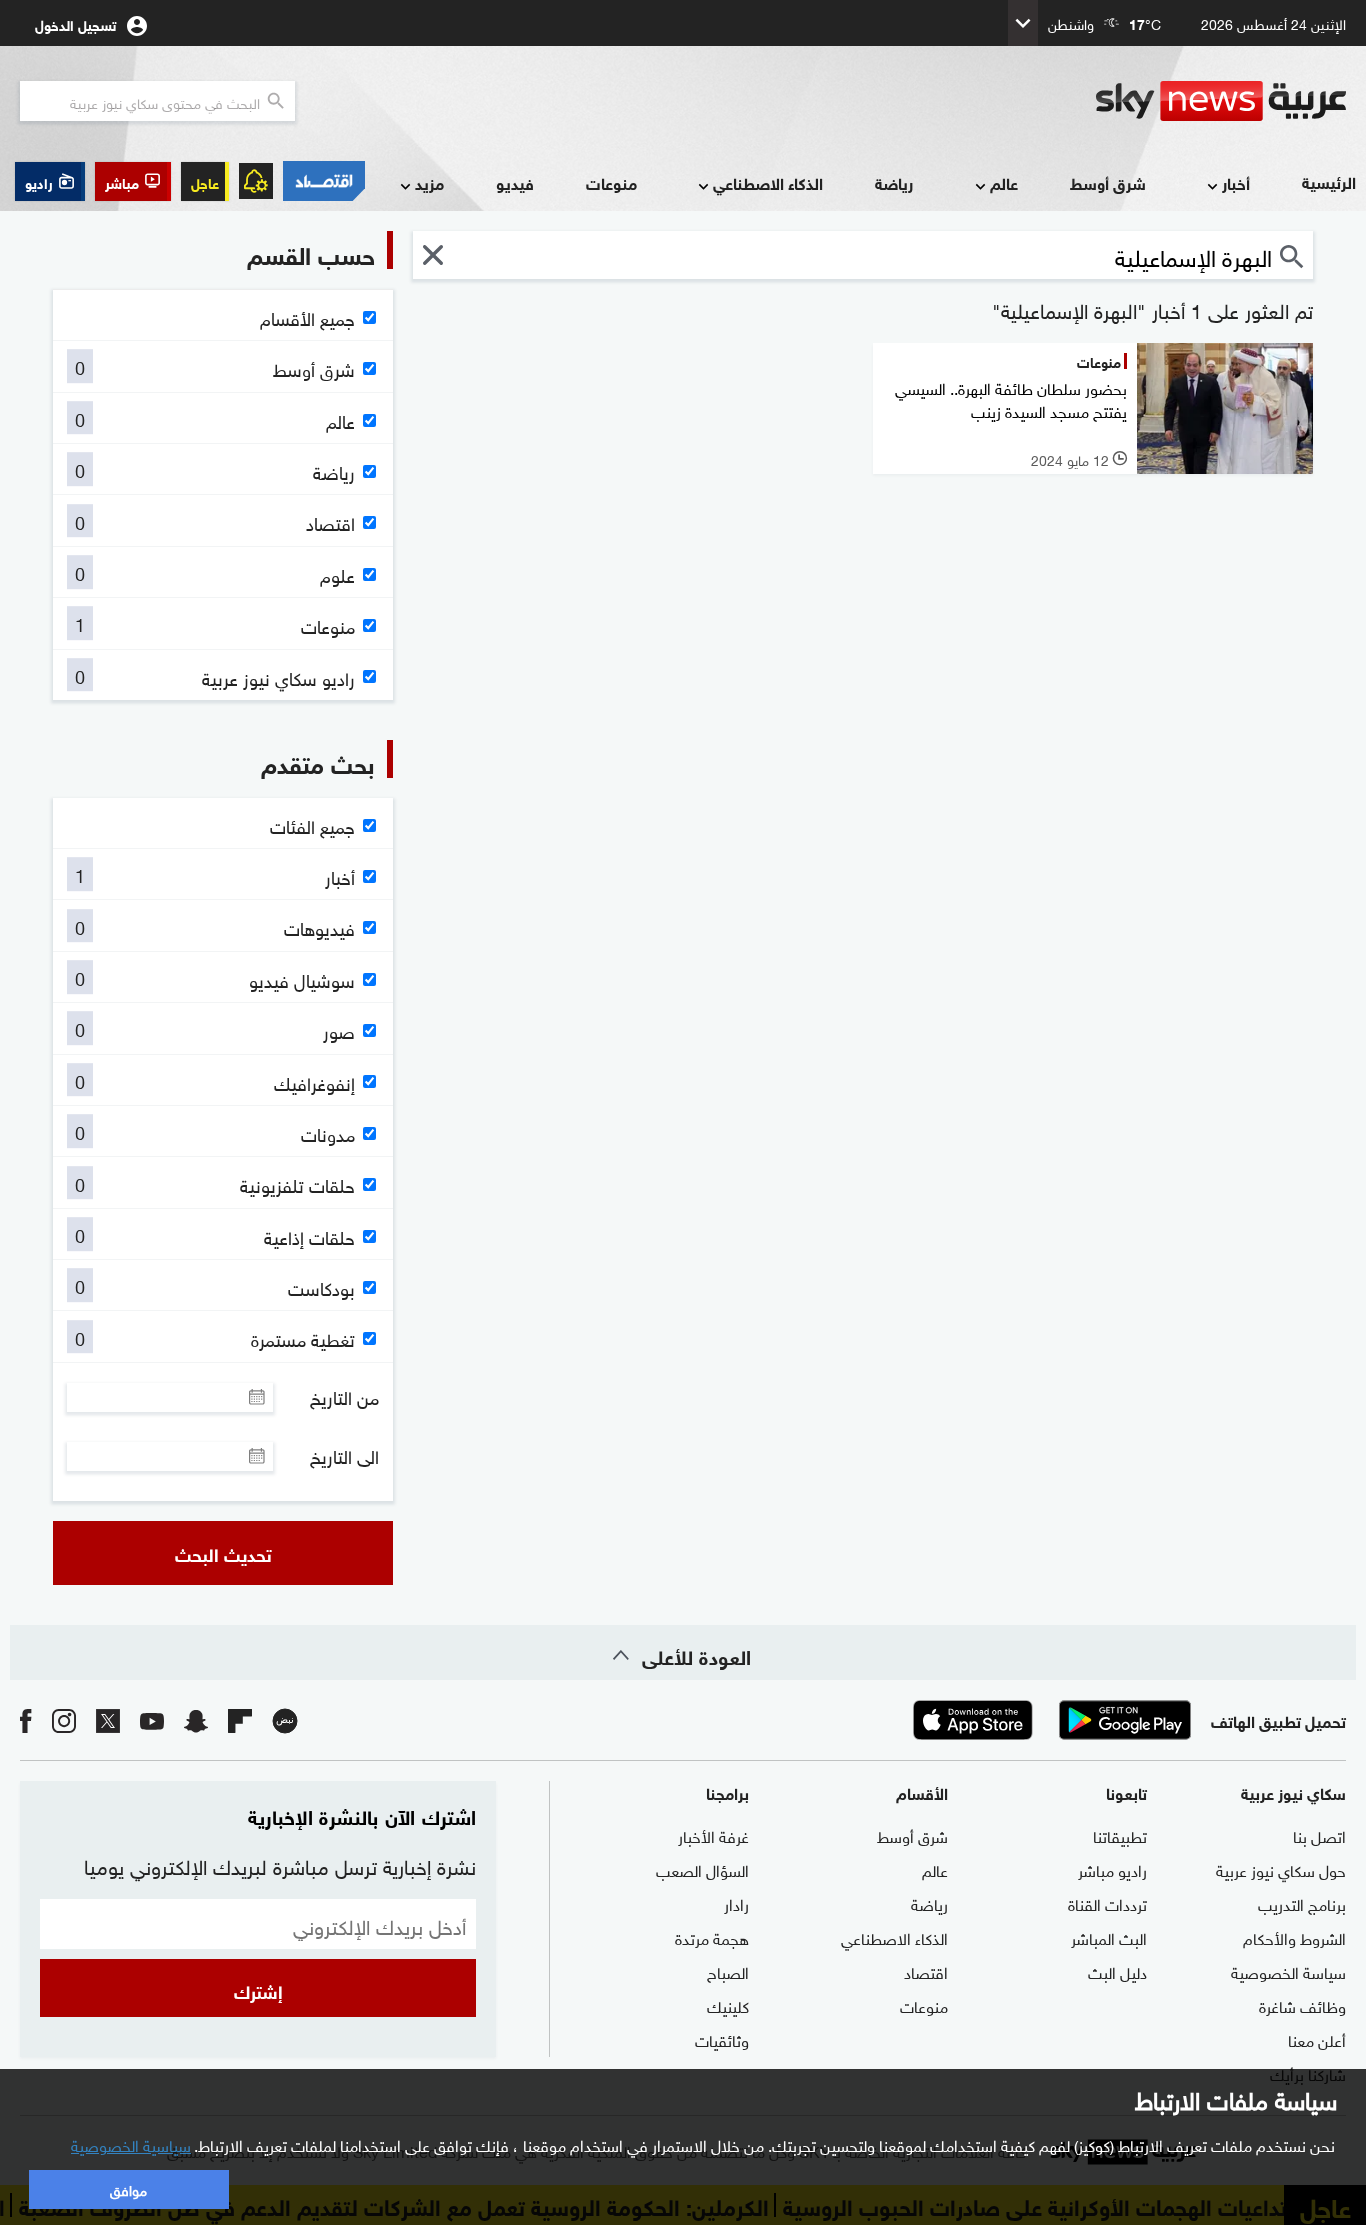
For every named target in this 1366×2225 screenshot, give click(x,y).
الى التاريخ (344, 1456)
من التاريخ (344, 1397)
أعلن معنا (1317, 2039)
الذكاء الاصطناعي (768, 182)
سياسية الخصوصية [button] (131, 2144)
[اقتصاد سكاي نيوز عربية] (324, 181)
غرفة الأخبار (713, 1835)
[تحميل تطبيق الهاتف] (1049, 1720)
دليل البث (1117, 1971)
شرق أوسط (1108, 182)
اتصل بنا (1319, 1835)
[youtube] (152, 1719)
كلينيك (728, 2005)
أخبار (1236, 182)
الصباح (728, 1971)
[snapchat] (196, 1719)
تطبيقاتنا (1120, 1835)
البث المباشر (1109, 1937)
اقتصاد (926, 1971)
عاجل (205, 181)
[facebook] (26, 1719)
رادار (736, 1903)
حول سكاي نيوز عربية (1281, 1869)
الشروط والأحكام (1294, 1937)
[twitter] (108, 1719)
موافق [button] (128, 2188)
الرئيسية (1329, 181)
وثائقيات (722, 2039)
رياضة (894, 182)
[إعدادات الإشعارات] (256, 181)
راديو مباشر (1112, 1869)
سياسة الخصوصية (1288, 1971)
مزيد (429, 182)
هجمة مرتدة (712, 1937)
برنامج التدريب (1302, 1903)
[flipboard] (240, 1719)
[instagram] (64, 1719)
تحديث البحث (223, 1553)
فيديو (515, 182)
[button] (133, 181)
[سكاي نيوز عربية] (1221, 101)
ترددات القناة (1107, 1903)
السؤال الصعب (702, 1869)
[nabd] (285, 1719)
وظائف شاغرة (1302, 2005)
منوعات (611, 182)
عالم (1004, 182)
